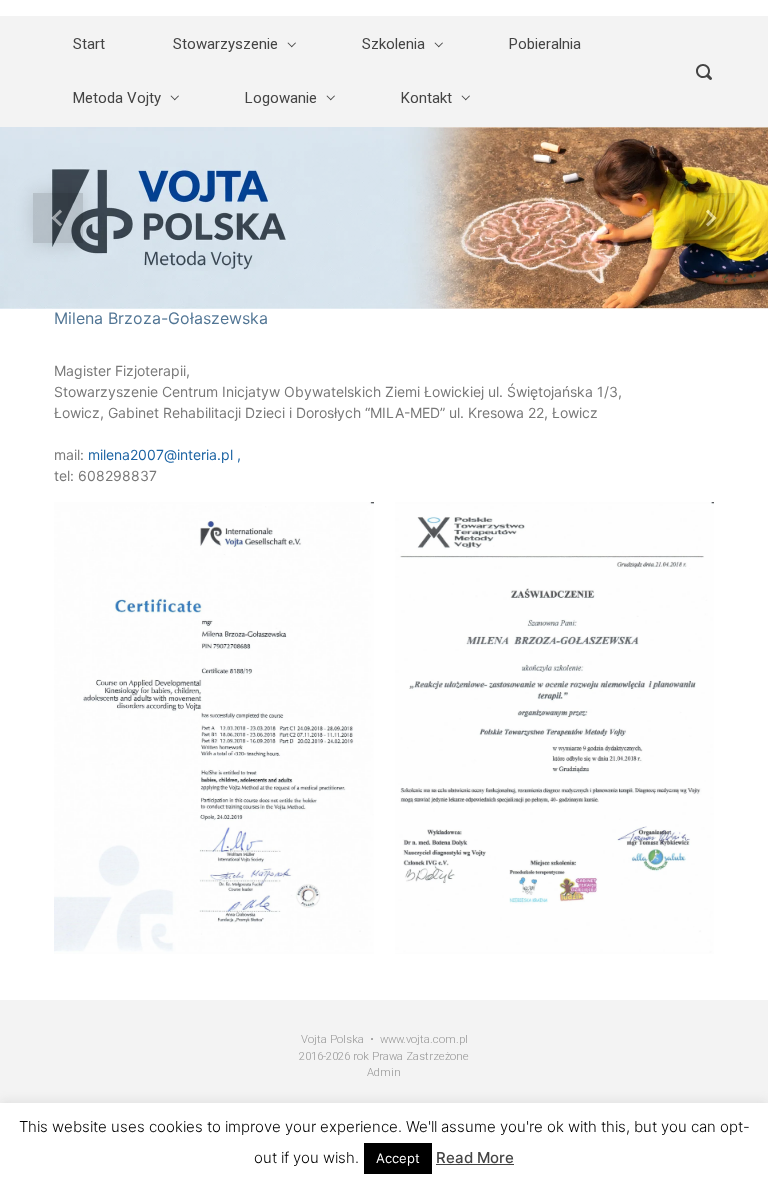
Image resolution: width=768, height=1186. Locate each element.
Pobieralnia (545, 44)
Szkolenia (393, 44)
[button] (57, 218)
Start (89, 44)
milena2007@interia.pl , (164, 454)
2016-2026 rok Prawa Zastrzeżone (384, 1056)
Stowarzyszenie (225, 44)
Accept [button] (398, 1158)
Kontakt (426, 98)
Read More (475, 1157)
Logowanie (281, 98)
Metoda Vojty (117, 98)
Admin (384, 1072)
